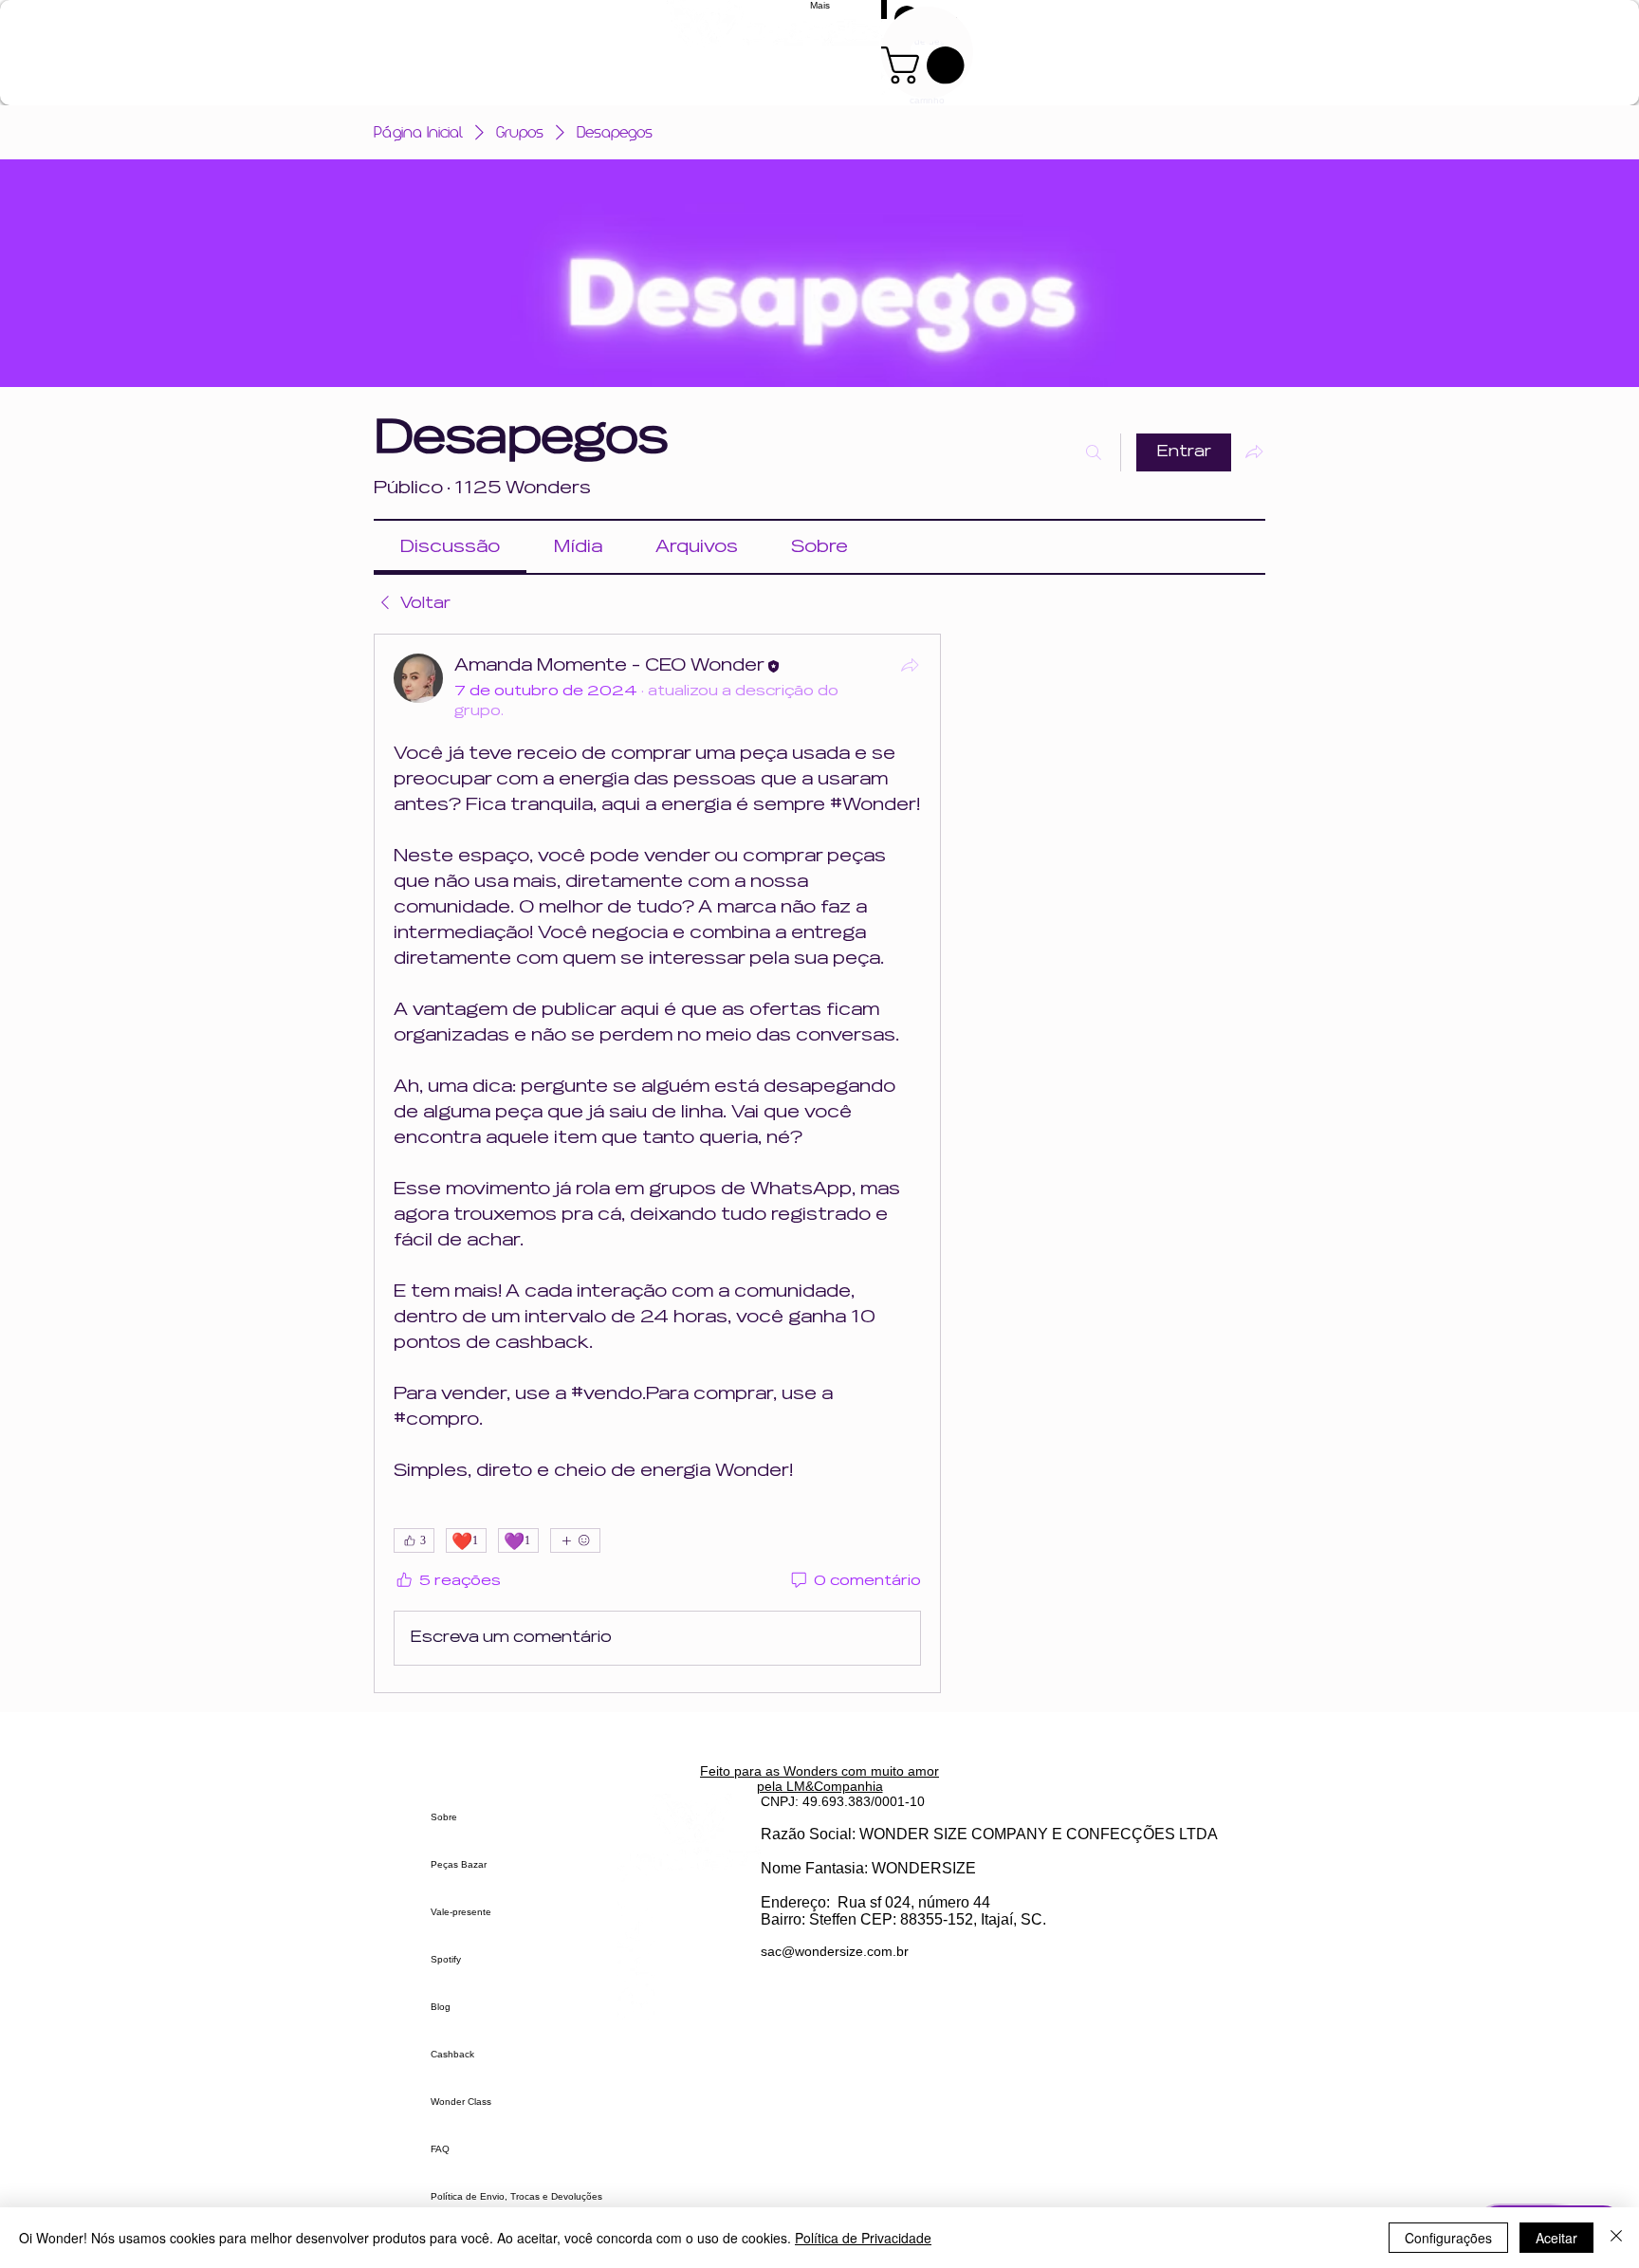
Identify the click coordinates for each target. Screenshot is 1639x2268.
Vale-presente (461, 1912)
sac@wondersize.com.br (835, 1951)
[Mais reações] (575, 1540)
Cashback (452, 2054)
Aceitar (1556, 2238)
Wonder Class (461, 2102)
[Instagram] (689, 1893)
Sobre (444, 1817)
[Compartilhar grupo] (1254, 452)
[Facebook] (689, 1967)
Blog (441, 2007)
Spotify (446, 1959)
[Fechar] (1616, 2238)
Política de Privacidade (863, 2238)
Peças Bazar (459, 1864)
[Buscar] (1094, 452)
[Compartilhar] (910, 665)
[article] (657, 1163)
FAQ (440, 2149)
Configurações (1448, 2238)
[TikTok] (689, 1930)
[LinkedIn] (689, 2004)
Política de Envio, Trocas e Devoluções (516, 2196)
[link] (450, 547)
